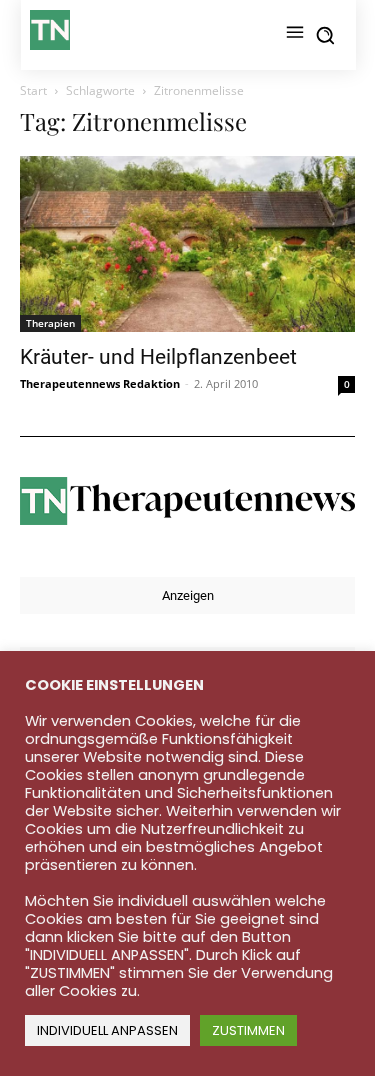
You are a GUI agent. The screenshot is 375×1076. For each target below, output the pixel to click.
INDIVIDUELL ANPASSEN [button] (107, 1030)
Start (33, 90)
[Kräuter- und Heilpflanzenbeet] (187, 244)
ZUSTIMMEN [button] (248, 1030)
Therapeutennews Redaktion (100, 383)
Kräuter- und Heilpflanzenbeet (158, 357)
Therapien (50, 323)
